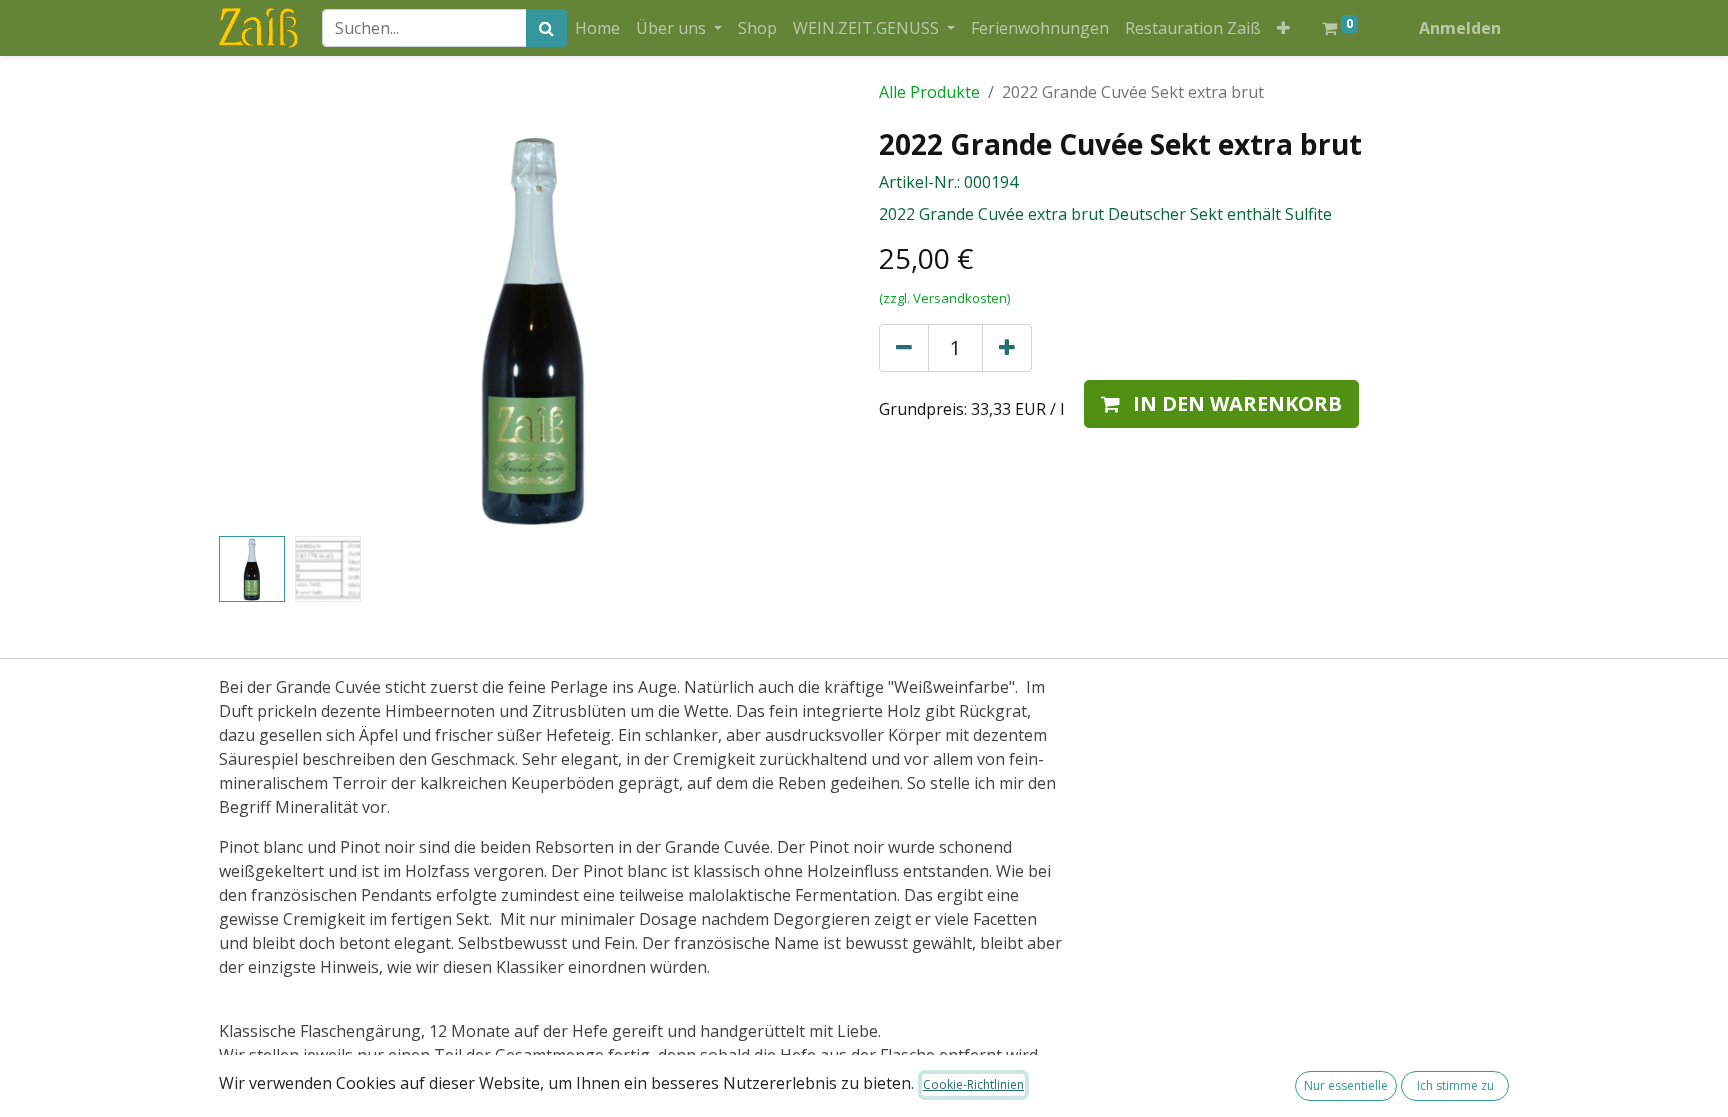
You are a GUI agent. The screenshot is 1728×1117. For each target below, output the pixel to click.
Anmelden (1460, 28)
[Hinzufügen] (1007, 348)
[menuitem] (597, 28)
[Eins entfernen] (904, 348)
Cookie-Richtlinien (973, 1084)
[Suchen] (546, 28)
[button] (1283, 28)
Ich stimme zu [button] (1455, 1085)
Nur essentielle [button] (1346, 1085)
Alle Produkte (929, 92)
